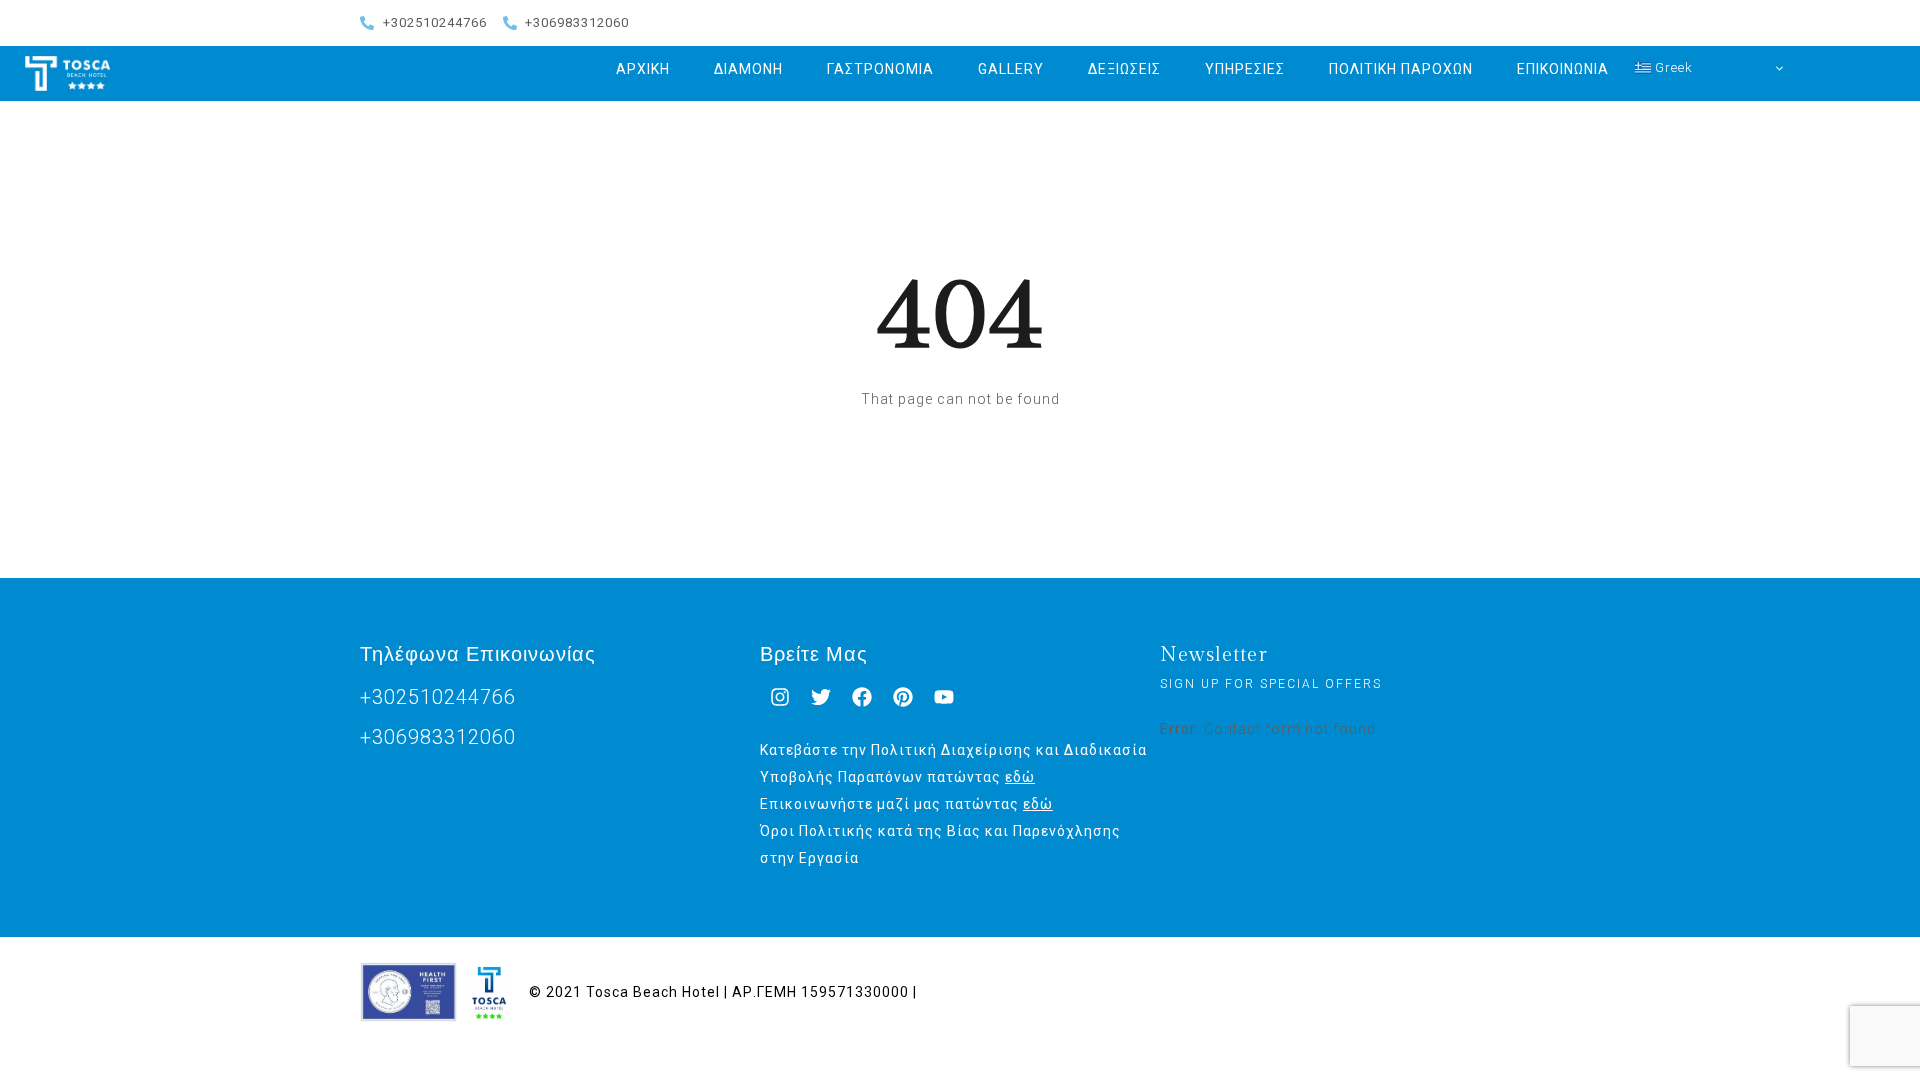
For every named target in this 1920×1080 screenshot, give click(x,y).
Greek (1672, 67)
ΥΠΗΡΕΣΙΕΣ (1245, 69)
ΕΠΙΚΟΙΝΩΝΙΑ (1563, 69)
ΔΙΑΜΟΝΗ (748, 69)
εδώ (1020, 777)
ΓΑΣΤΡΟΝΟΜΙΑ (880, 69)
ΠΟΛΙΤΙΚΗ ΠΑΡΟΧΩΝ (1401, 69)
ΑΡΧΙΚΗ (643, 69)
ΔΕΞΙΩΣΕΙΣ (1124, 69)
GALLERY (1011, 69)
